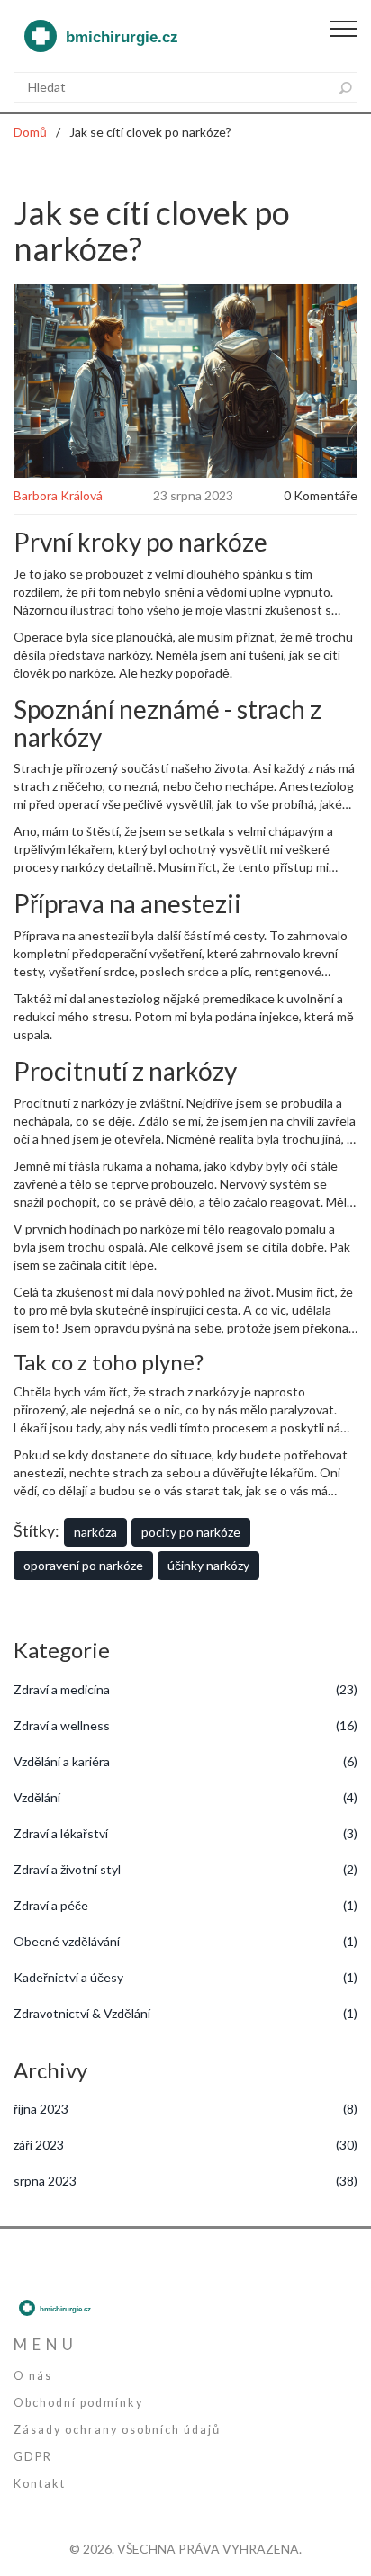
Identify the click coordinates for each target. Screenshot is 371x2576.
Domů (30, 132)
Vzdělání (185, 1797)
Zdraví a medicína (185, 1689)
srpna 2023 (185, 2181)
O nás (33, 2376)
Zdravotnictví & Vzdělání (185, 2013)
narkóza (95, 1532)
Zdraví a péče (185, 1905)
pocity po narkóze (191, 1532)
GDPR (33, 2457)
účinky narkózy (208, 1565)
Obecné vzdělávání (185, 1941)
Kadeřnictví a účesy (185, 1977)
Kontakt (40, 2484)
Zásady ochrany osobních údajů (117, 2430)
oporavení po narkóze (83, 1565)
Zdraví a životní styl (185, 1869)
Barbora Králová (58, 495)
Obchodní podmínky (78, 2403)
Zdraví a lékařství (185, 1833)
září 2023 (185, 2145)
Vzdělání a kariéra (185, 1761)
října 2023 (185, 2109)
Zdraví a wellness (185, 1725)
